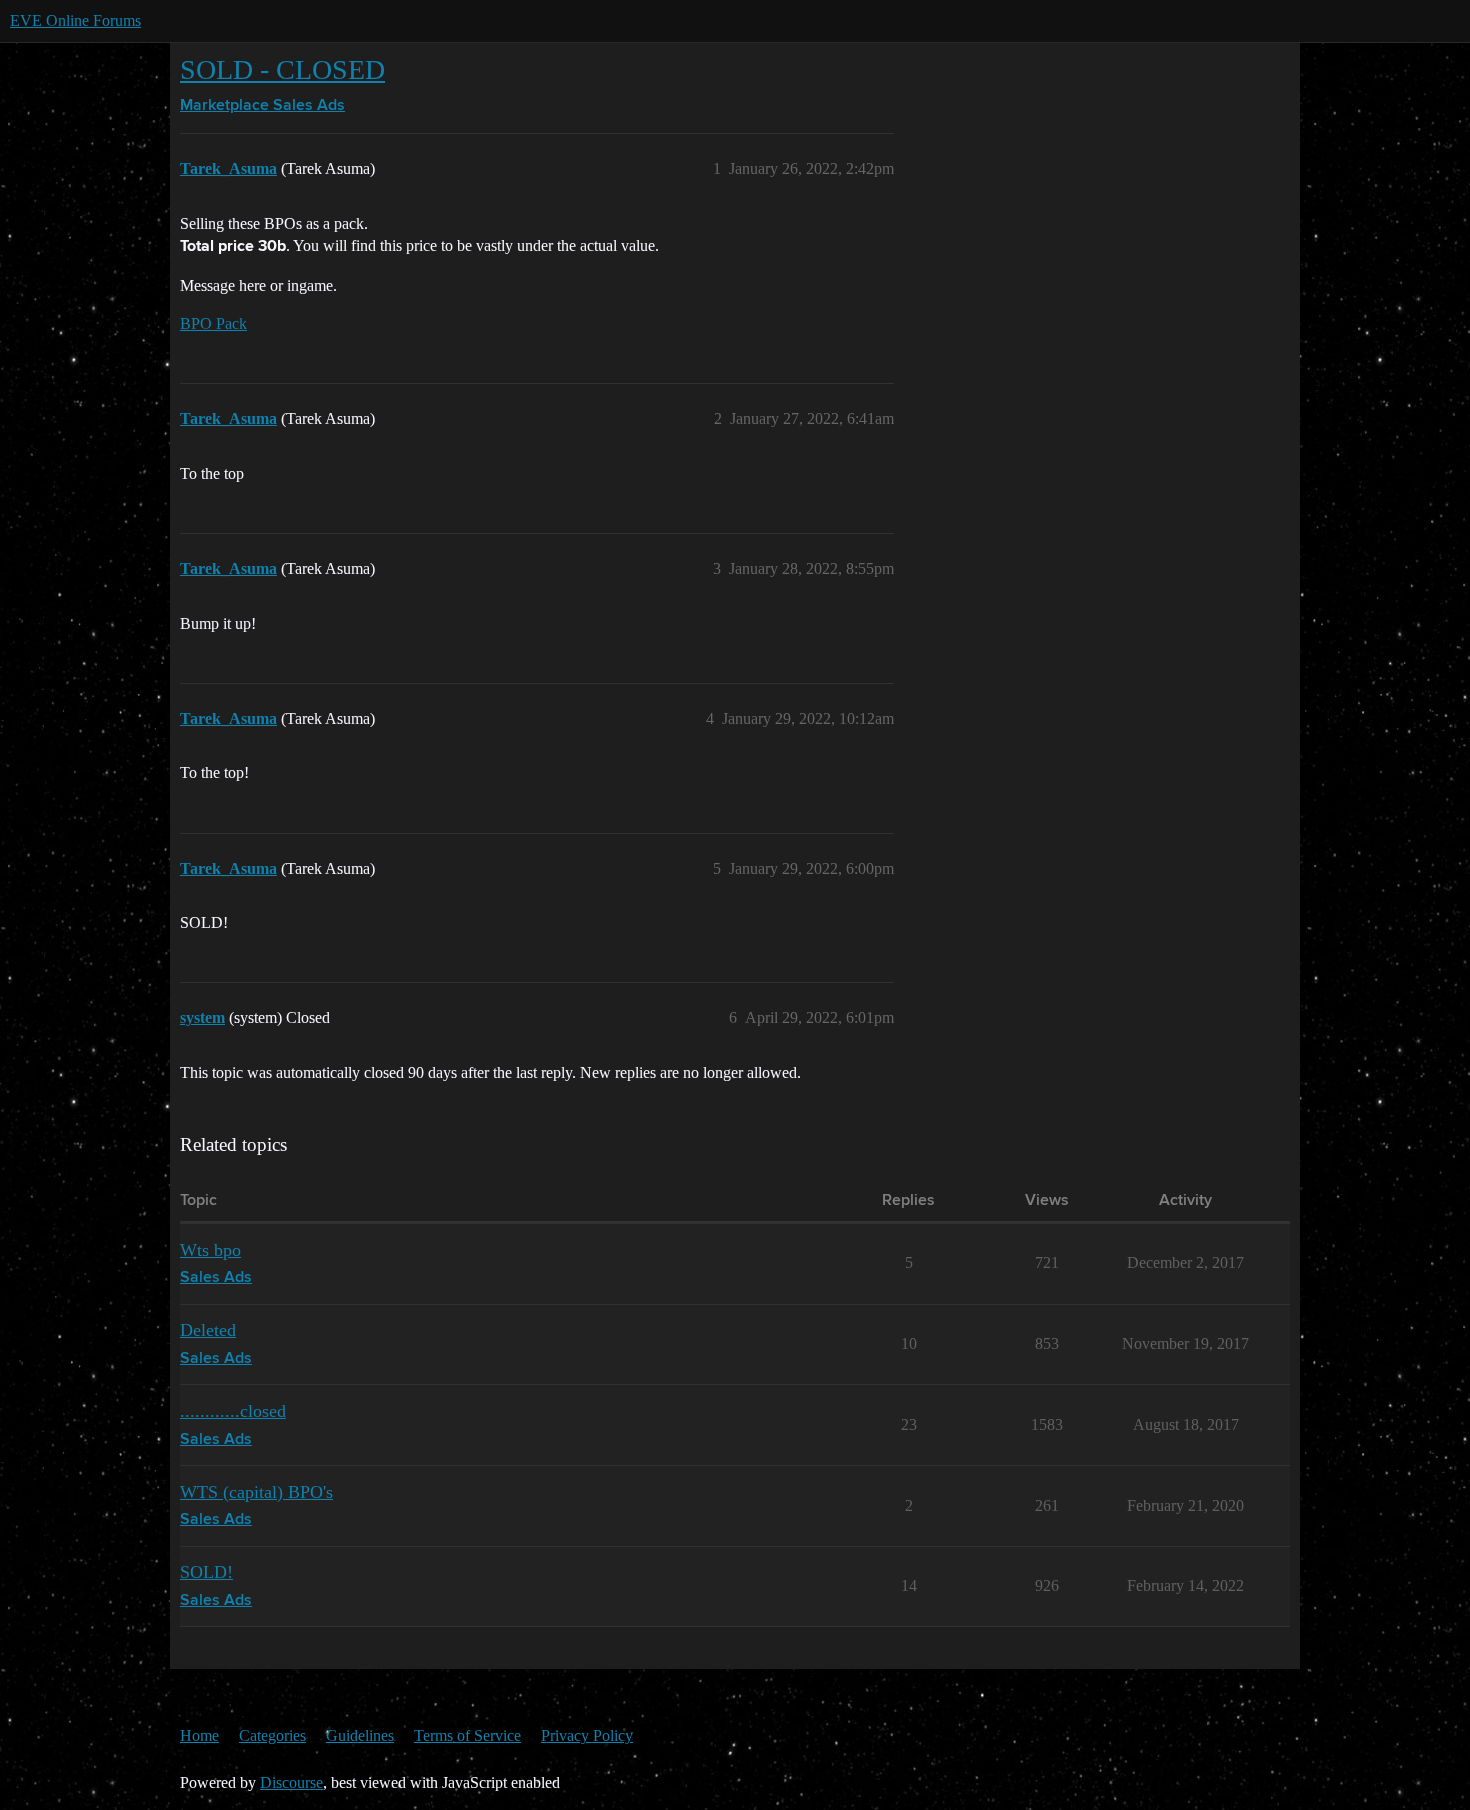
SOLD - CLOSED (282, 69)
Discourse (291, 1782)
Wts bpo (210, 1250)
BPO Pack (213, 323)
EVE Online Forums (75, 20)
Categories (272, 1735)
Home (199, 1735)
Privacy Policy (587, 1735)
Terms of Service (467, 1735)
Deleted (208, 1330)
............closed (233, 1411)
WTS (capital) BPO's (256, 1492)
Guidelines (360, 1735)
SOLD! (206, 1572)
